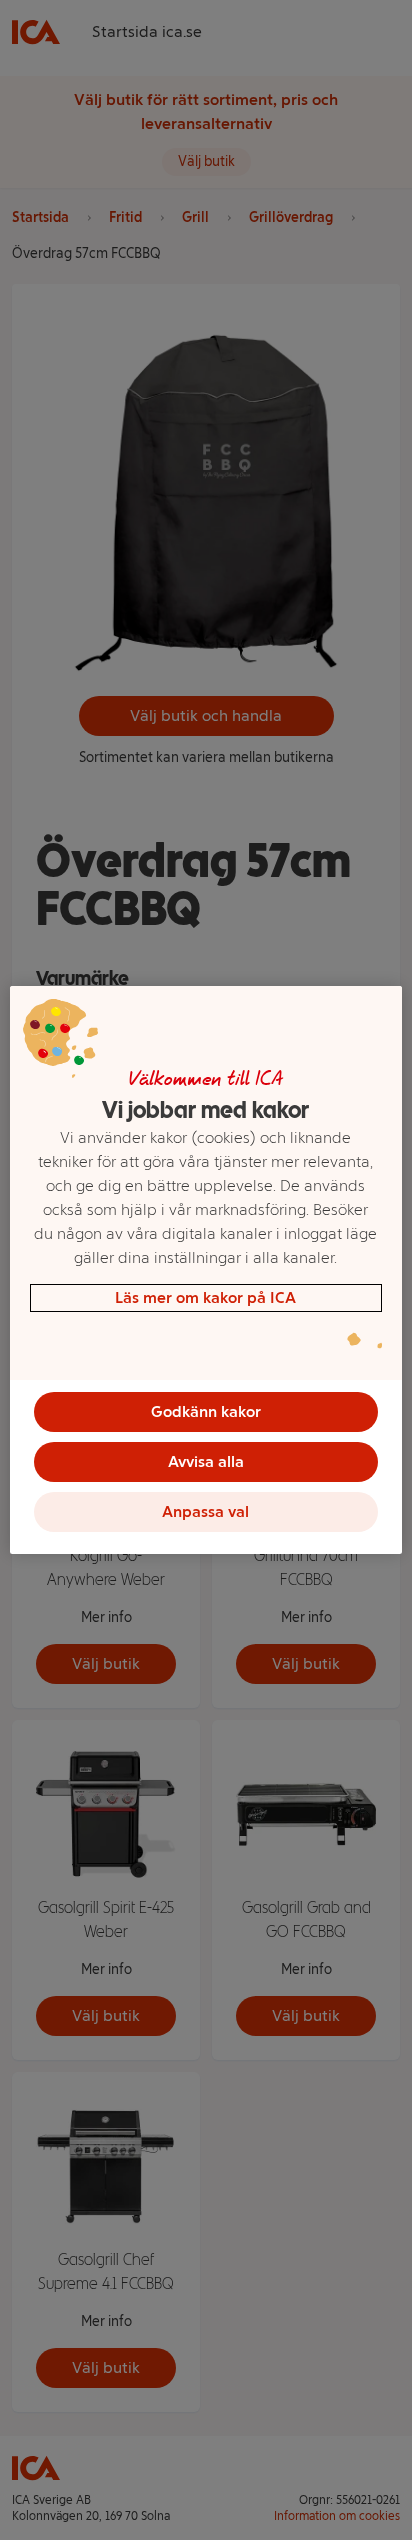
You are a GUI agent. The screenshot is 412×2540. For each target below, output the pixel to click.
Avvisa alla (206, 1461)
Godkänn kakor (206, 1411)
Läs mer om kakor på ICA (205, 1297)
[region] (205, 1270)
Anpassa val (205, 1511)
